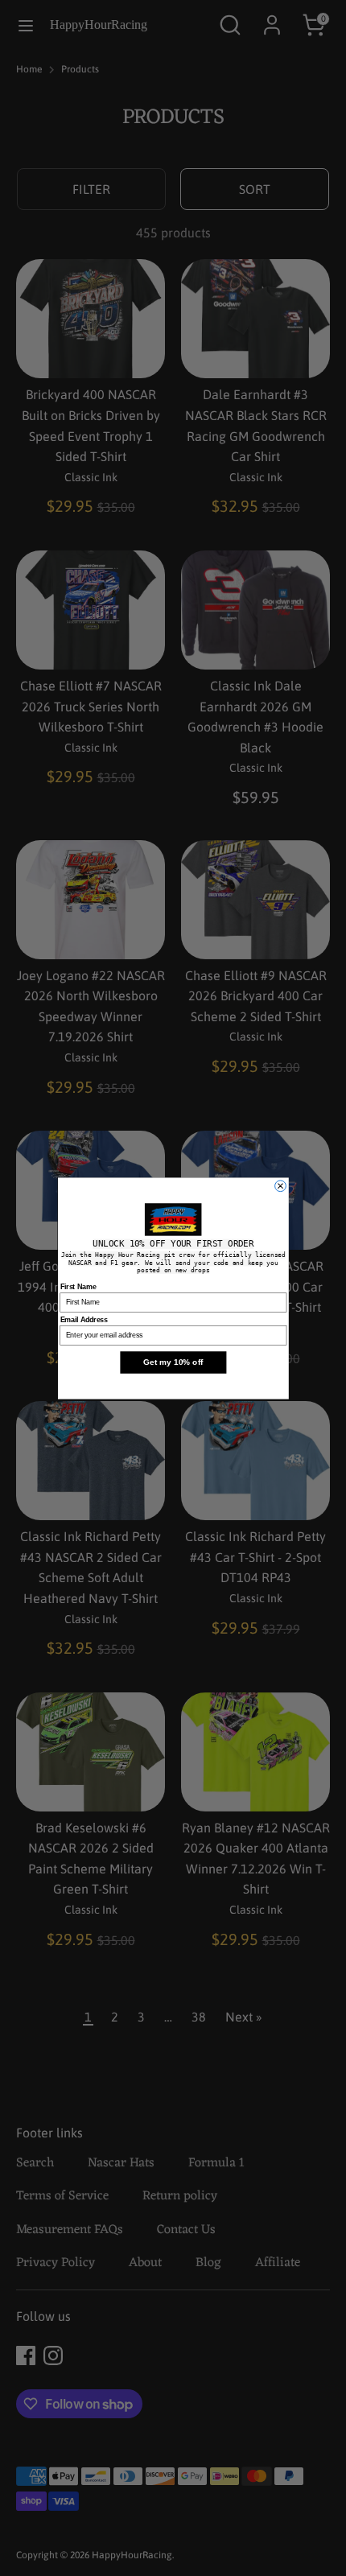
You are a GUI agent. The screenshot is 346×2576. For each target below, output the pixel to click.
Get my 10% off (173, 1362)
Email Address (83, 1319)
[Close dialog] (280, 1185)
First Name (78, 1286)
